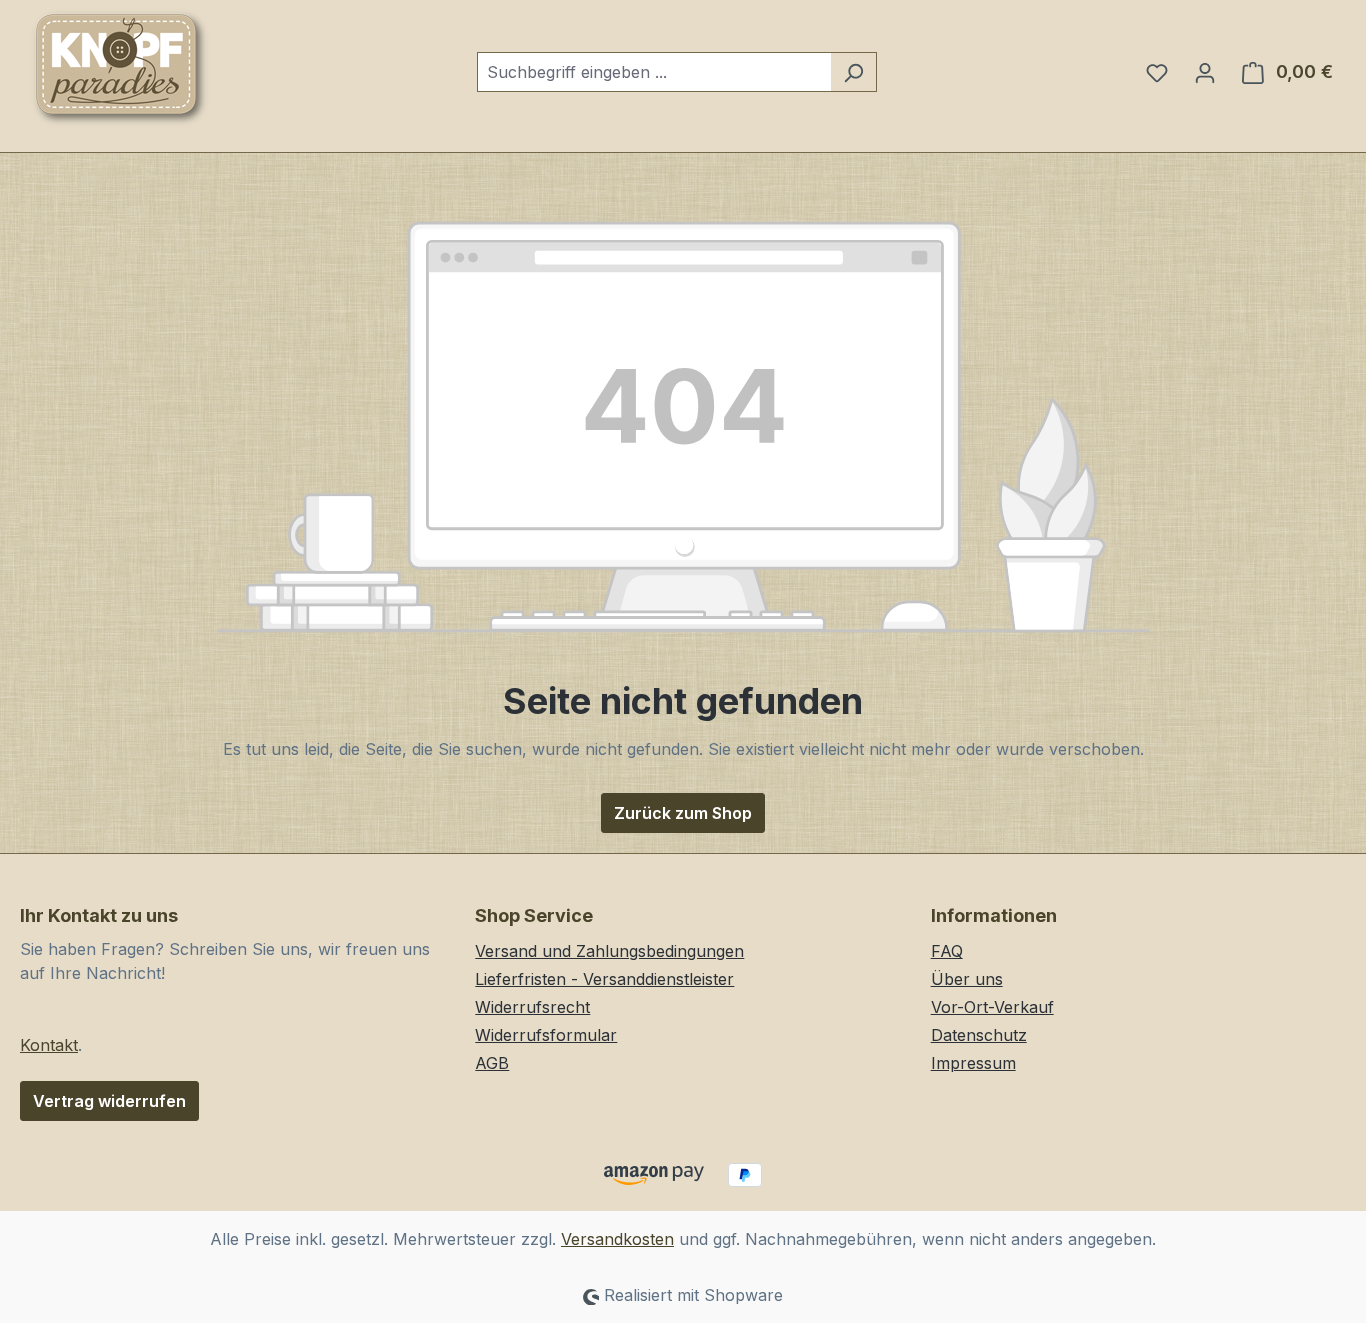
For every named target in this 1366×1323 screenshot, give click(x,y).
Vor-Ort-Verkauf (992, 1007)
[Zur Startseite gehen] (120, 68)
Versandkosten (617, 1239)
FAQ (947, 951)
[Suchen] (853, 72)
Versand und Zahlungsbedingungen (609, 951)
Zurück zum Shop (683, 813)
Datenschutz (979, 1035)
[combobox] (654, 72)
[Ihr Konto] (1205, 72)
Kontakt (49, 1045)
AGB (492, 1063)
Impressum (973, 1063)
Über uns (967, 979)
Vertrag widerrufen (109, 1101)
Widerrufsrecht (532, 1007)
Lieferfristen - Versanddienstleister (604, 979)
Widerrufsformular (546, 1035)
